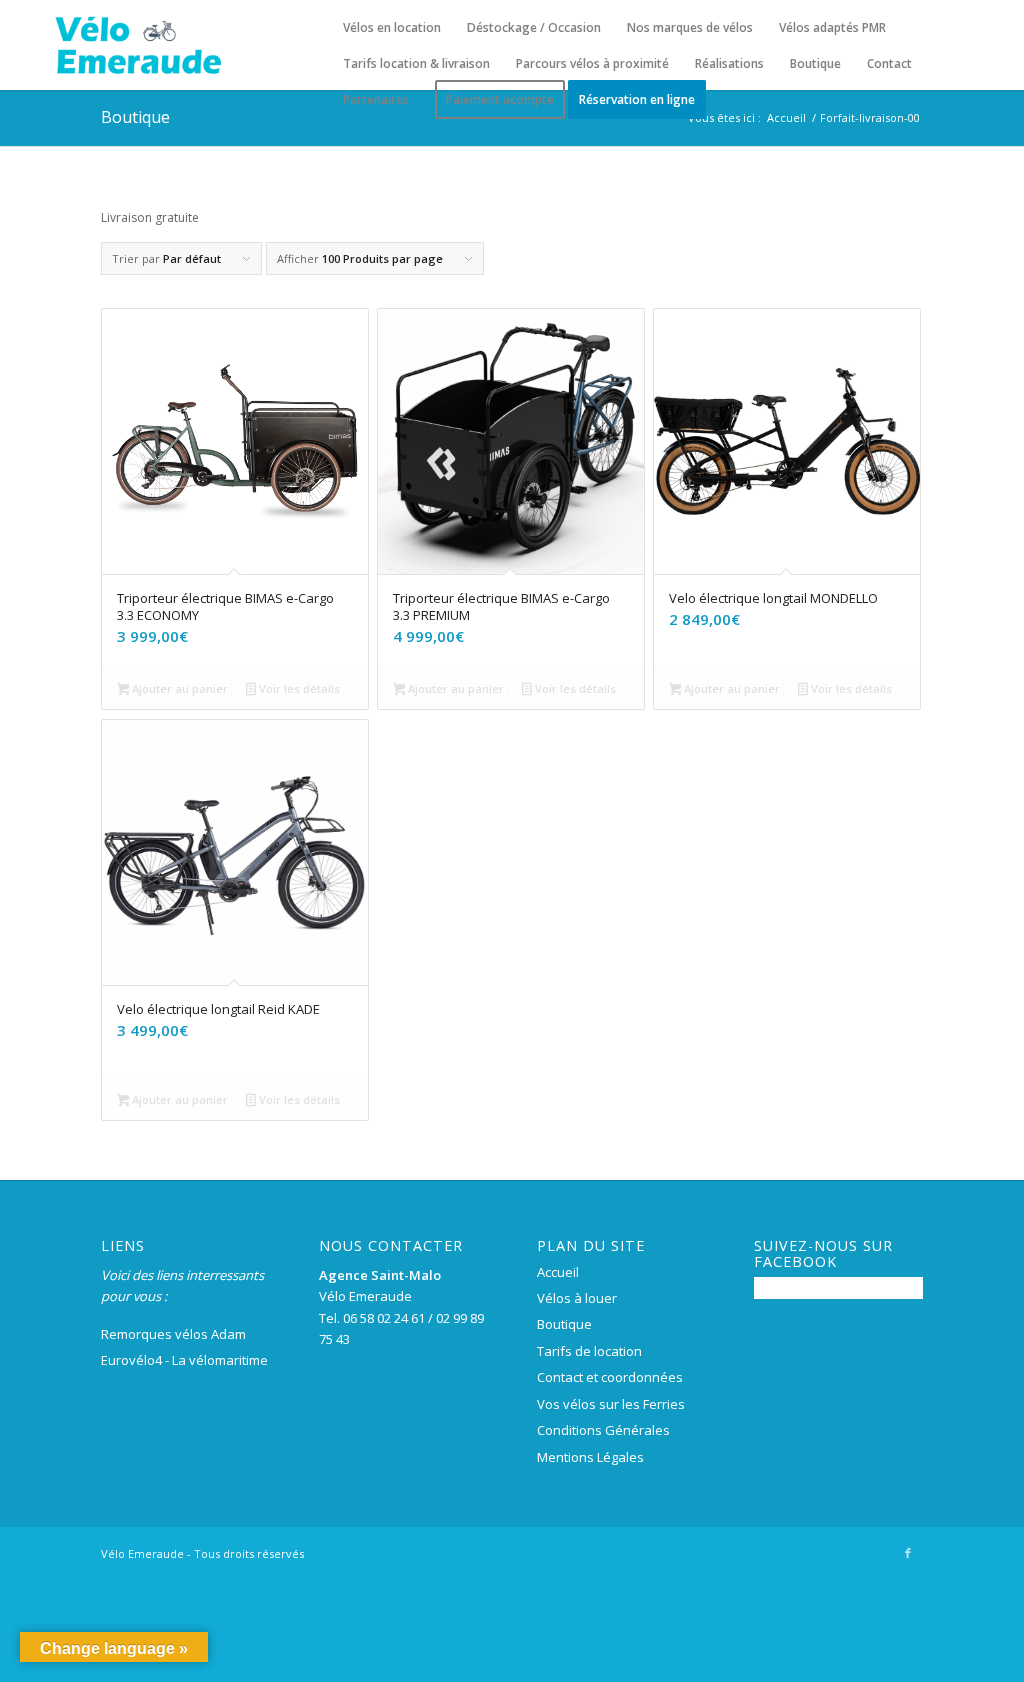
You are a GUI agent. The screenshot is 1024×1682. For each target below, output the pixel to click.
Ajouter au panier (178, 688)
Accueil (558, 1272)
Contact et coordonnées (610, 1377)
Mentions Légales (590, 1457)
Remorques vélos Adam (173, 1334)
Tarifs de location (589, 1351)
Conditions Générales (603, 1430)
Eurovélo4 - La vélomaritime (184, 1360)
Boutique (135, 117)
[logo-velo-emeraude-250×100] (137, 45)
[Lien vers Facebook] (908, 1553)
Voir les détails (298, 688)
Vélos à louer (577, 1298)
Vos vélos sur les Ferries (611, 1404)
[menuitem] (392, 28)
